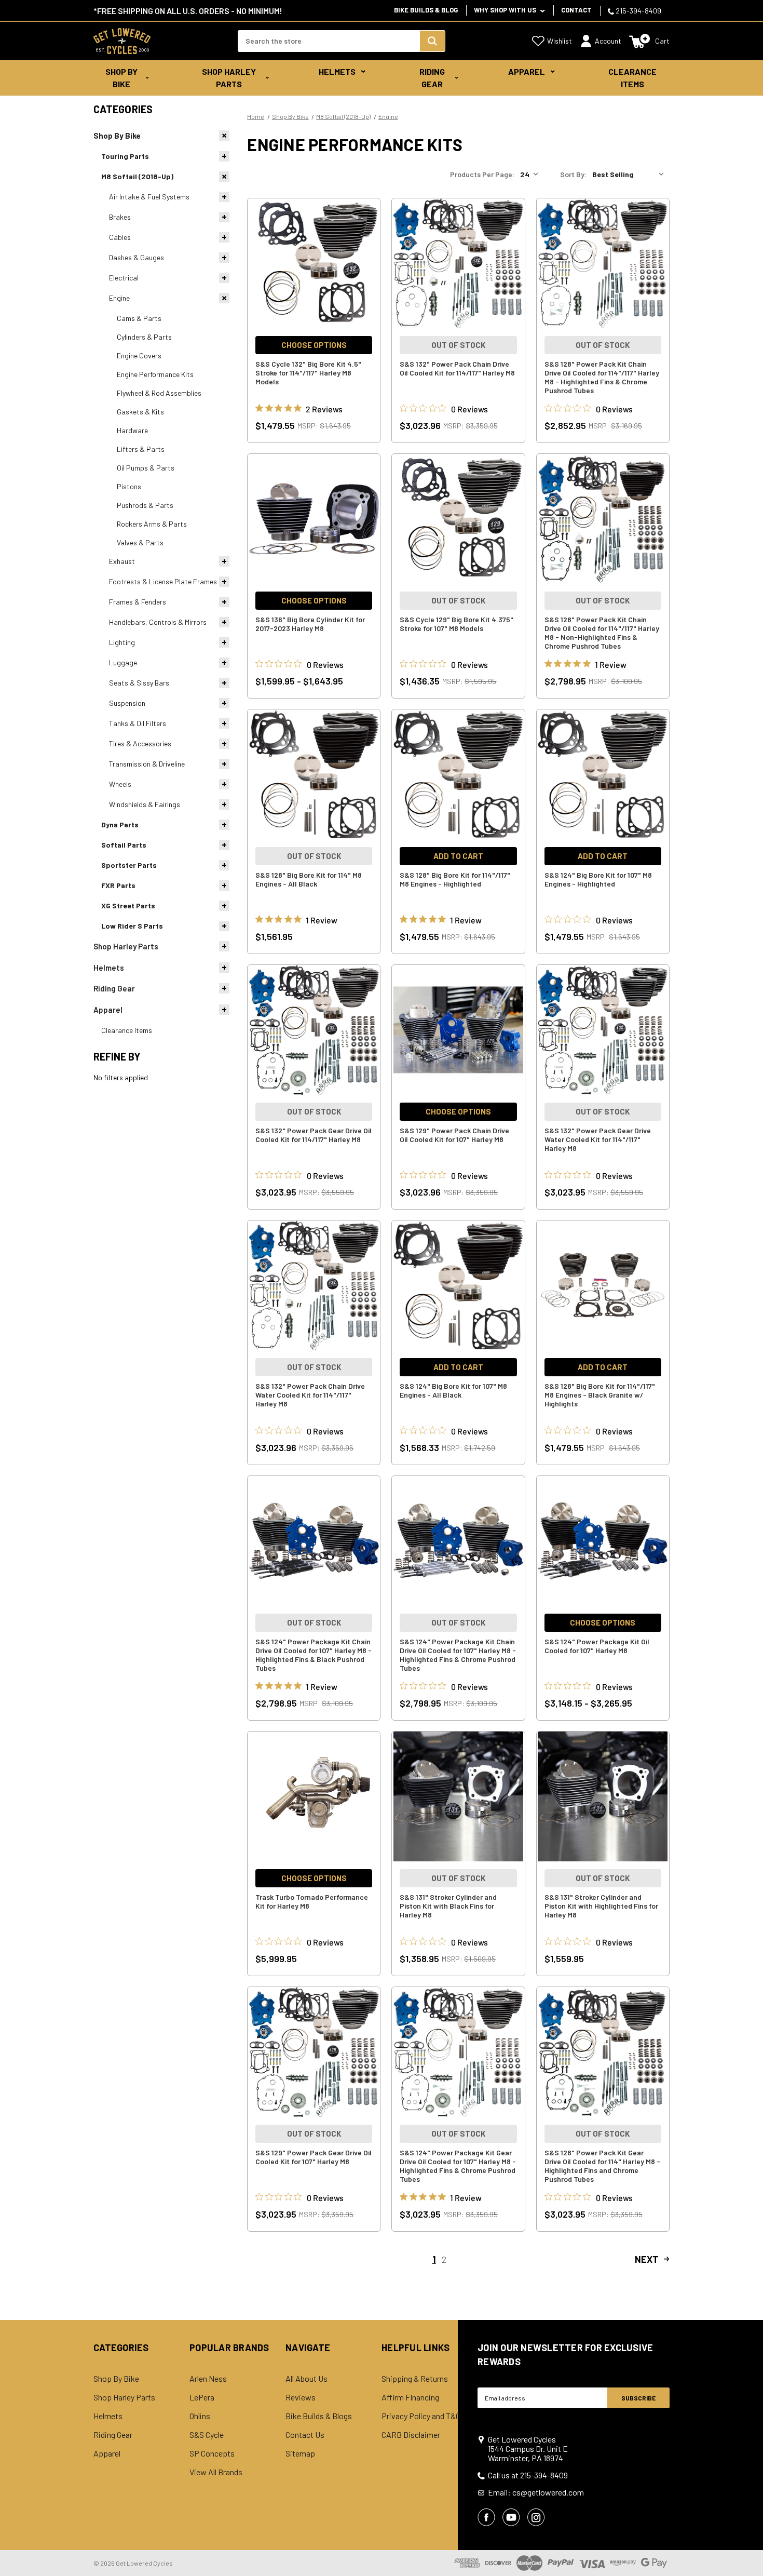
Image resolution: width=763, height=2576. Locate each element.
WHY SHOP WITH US (506, 10)
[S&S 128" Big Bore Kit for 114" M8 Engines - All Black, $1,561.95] (314, 774)
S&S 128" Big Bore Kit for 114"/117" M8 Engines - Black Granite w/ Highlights (600, 1395)
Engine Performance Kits (155, 374)
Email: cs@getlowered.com (536, 2492)
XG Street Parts (128, 905)
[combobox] (329, 41)
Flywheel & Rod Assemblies (159, 393)
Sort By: (573, 174)
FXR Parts (118, 885)
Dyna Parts (120, 824)
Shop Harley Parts (229, 78)
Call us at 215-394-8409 (528, 2475)
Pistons (129, 486)
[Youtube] (511, 2517)
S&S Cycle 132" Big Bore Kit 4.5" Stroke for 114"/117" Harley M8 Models (308, 373)
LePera (202, 2397)
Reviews (301, 2397)
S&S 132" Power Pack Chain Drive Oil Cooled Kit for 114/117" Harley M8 (457, 368)
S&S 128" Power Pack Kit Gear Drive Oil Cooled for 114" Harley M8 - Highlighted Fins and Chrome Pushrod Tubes (602, 2166)
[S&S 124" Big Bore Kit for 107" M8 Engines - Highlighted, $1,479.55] (603, 774)
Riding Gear (432, 78)
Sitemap (300, 2453)
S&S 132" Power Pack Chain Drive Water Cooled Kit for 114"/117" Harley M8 (310, 1395)
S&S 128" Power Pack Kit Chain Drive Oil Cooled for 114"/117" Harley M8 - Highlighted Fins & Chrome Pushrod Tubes (602, 377)
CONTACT (576, 10)
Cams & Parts (139, 318)
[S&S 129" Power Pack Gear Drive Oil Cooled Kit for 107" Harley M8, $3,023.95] (314, 2052)
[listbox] (630, 175)
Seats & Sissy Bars (139, 683)
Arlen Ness (208, 2379)
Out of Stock (458, 345)
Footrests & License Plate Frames (163, 581)
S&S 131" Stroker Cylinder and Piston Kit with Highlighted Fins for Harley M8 (601, 1906)
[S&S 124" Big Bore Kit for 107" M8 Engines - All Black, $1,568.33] (458, 1285)
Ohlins (200, 2416)
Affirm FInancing (410, 2397)
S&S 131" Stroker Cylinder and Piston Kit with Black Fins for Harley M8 (448, 1906)
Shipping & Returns (415, 2379)
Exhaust (122, 561)
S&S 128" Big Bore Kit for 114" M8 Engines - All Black (309, 879)
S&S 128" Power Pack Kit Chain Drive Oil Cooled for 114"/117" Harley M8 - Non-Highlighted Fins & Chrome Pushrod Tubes (602, 633)
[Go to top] (746, 2548)
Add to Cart (458, 856)
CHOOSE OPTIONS (314, 345)
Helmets (337, 71)
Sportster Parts (129, 865)
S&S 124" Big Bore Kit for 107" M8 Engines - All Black (453, 1390)
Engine (119, 298)
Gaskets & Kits (140, 412)
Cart (662, 41)
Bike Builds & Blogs (319, 2416)
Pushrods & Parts (145, 505)
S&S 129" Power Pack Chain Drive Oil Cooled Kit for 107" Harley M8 (454, 1135)
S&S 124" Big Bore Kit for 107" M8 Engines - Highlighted (598, 879)
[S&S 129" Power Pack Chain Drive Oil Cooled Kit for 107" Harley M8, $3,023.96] (458, 1030)
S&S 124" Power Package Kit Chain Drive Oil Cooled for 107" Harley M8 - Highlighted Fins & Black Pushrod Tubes (314, 1655)
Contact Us (305, 2435)
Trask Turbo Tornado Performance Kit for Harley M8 (312, 1901)
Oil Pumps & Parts (146, 468)
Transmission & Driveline (147, 764)
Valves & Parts (140, 542)
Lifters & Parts (141, 449)
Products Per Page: (482, 174)
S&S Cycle (207, 2435)
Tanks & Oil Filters (138, 723)
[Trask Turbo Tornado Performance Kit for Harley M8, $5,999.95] (314, 1796)
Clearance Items (632, 78)
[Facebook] (486, 2517)
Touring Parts (125, 156)
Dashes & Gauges (137, 257)
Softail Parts (124, 845)
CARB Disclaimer (411, 2435)
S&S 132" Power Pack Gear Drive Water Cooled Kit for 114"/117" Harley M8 (598, 1139)
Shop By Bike (121, 78)
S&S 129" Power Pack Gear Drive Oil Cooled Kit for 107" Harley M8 (314, 2157)
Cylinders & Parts (144, 337)
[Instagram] (536, 2517)
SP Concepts (212, 2453)
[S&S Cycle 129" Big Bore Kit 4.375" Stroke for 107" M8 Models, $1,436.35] (458, 519)
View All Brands (216, 2472)
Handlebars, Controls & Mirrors (158, 622)
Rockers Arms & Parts (152, 524)
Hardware (132, 430)
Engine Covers (139, 355)
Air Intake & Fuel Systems (149, 197)
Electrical (124, 278)
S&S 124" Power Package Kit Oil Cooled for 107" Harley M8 (597, 1646)
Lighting (122, 642)
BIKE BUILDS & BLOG (426, 10)
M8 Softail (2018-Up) (137, 176)
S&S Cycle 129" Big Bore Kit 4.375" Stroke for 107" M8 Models (457, 624)
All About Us (306, 2379)
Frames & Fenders (138, 602)
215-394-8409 (638, 11)
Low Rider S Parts (132, 926)
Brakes (120, 217)
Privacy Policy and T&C (421, 2416)
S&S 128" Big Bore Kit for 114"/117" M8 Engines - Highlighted (455, 879)
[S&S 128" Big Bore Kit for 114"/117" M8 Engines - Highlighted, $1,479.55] (458, 774)
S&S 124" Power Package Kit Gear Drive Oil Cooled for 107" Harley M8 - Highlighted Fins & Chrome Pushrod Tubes (458, 2166)
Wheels (120, 784)
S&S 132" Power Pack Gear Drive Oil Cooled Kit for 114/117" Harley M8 (314, 1135)
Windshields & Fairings (145, 804)
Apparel (527, 71)
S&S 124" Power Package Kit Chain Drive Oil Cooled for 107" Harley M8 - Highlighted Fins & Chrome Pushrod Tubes (458, 1655)
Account (608, 41)
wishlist (560, 41)
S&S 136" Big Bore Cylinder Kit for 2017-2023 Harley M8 (310, 624)
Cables (120, 237)
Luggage (123, 662)
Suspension (127, 703)
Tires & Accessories (140, 743)
